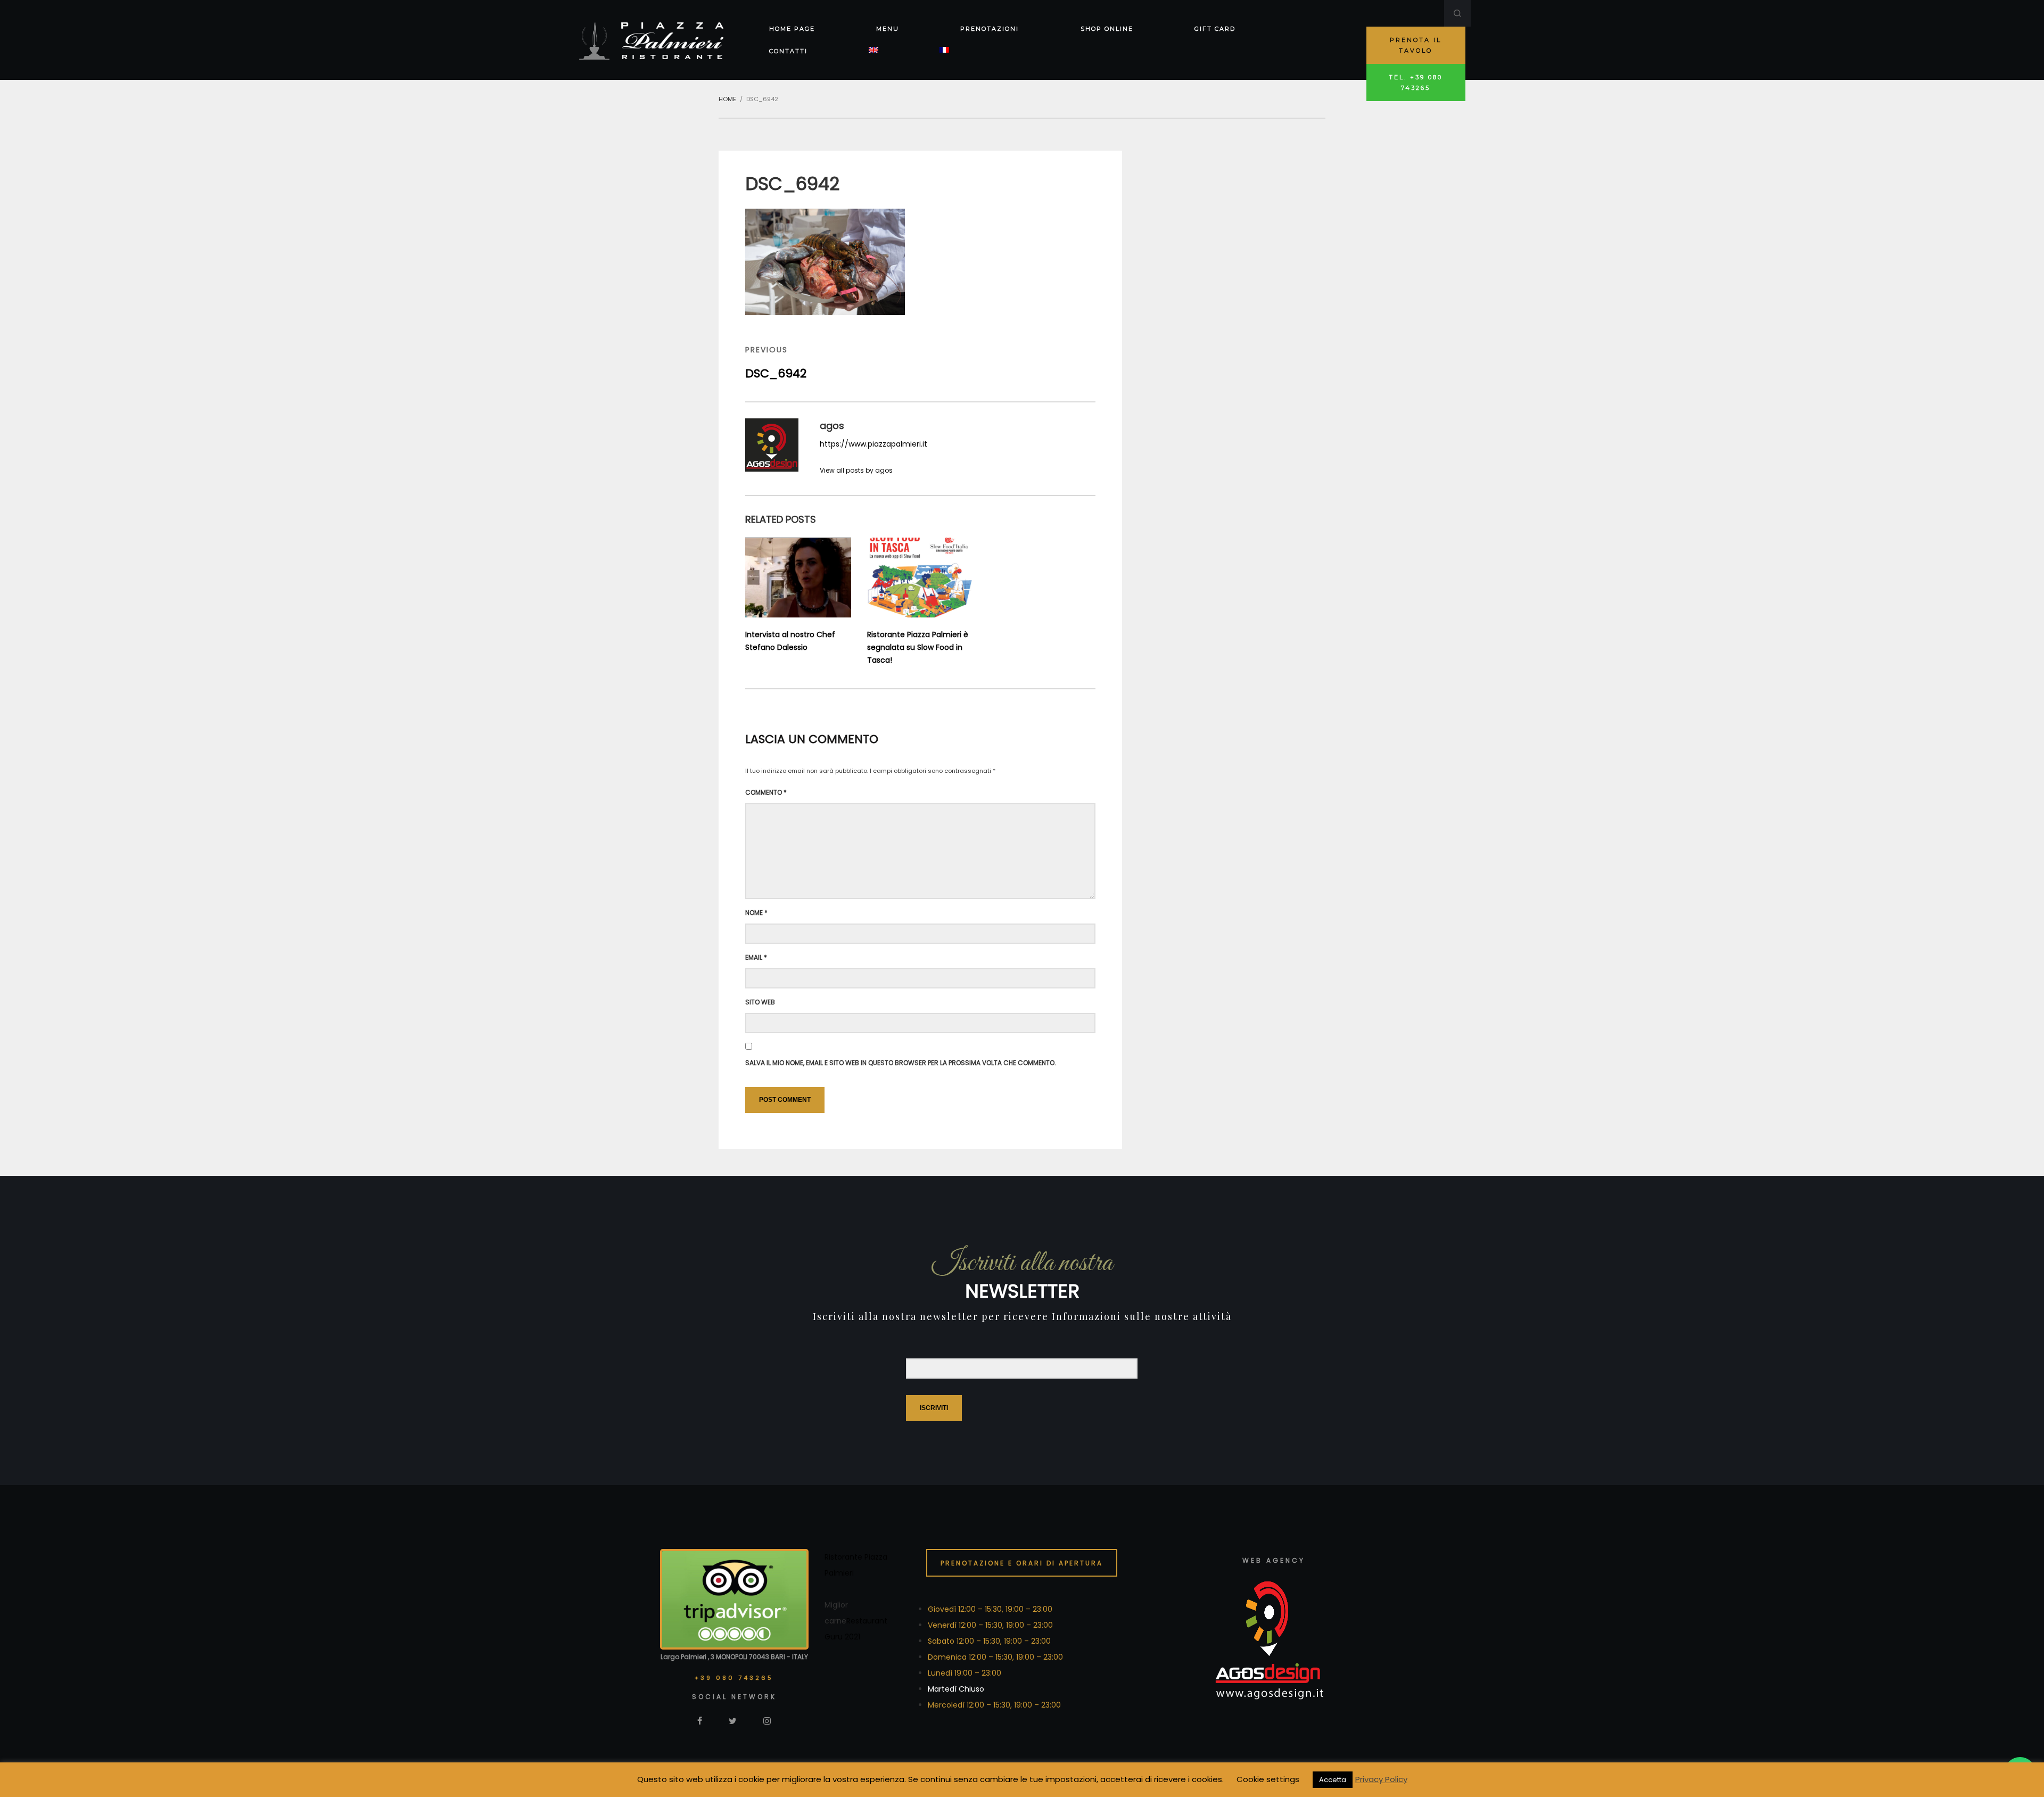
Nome (756, 913)
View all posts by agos (856, 470)
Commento (766, 792)
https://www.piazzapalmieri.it (873, 444)
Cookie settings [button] (1268, 1779)
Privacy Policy (1381, 1779)
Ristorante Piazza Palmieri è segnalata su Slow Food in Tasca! (918, 647)
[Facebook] (700, 1720)
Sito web (760, 1002)
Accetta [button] (1333, 1780)
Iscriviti (934, 1408)
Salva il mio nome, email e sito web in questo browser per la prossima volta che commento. (901, 1063)
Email (756, 957)
